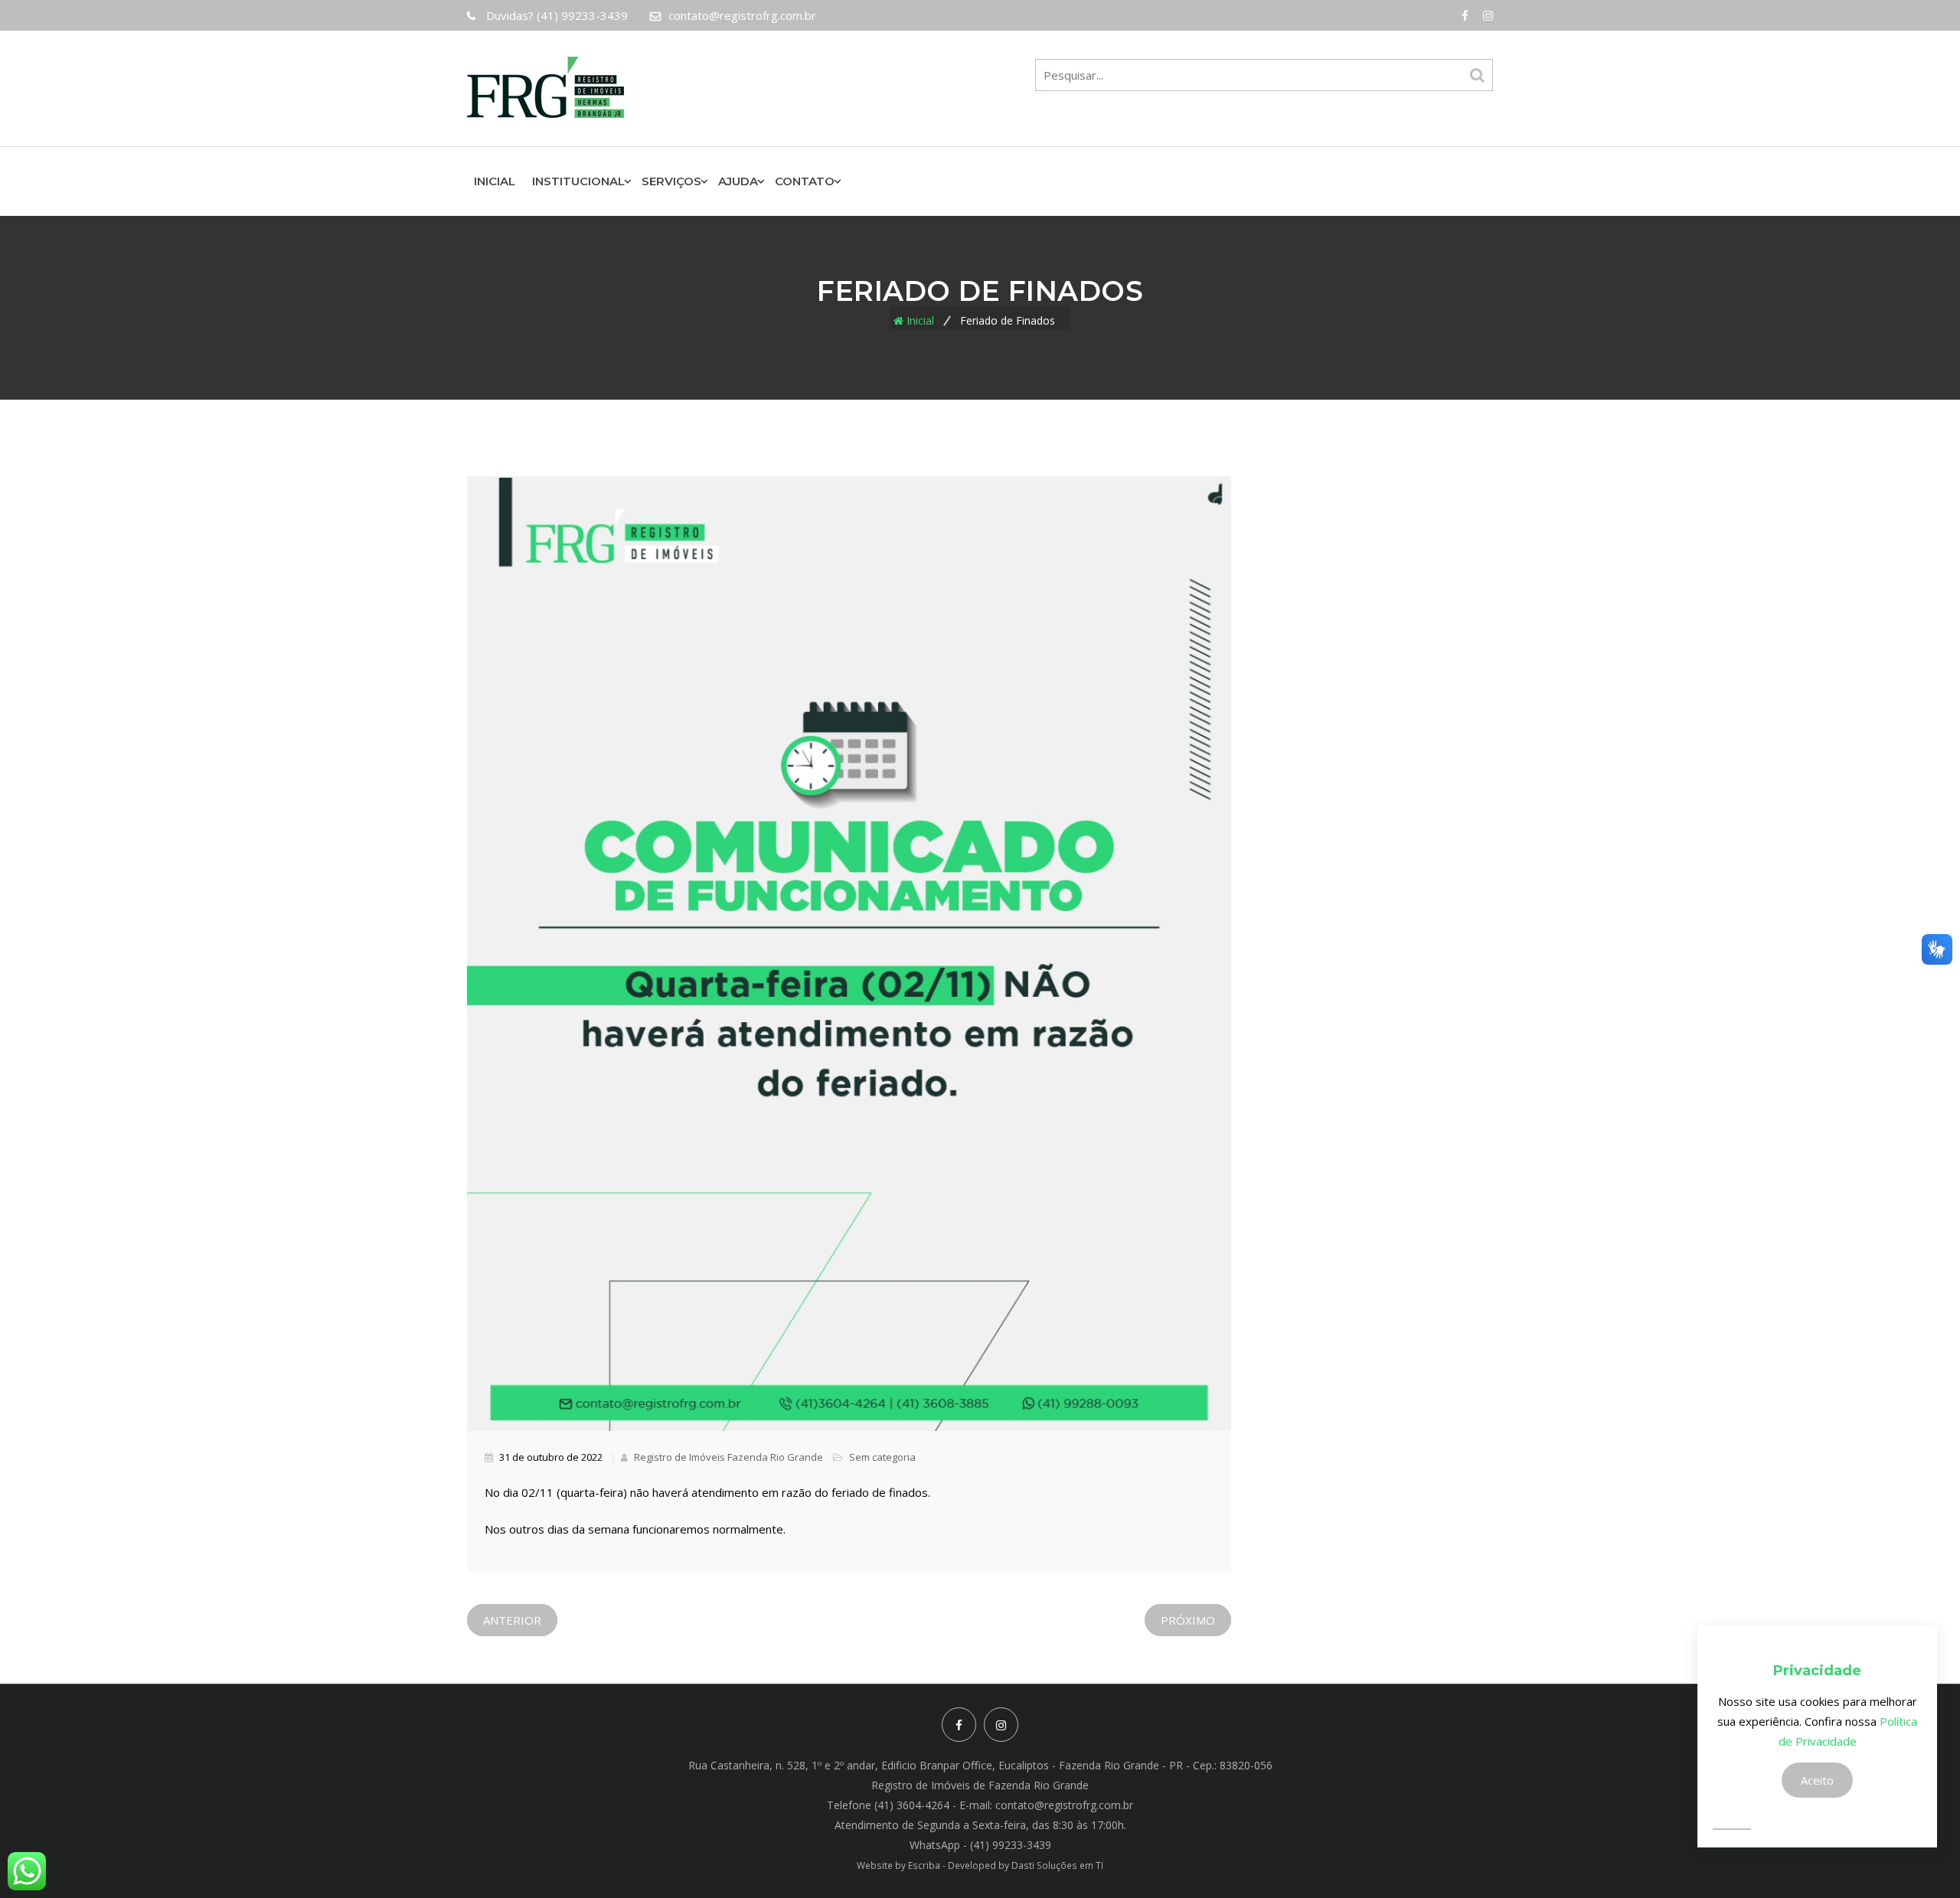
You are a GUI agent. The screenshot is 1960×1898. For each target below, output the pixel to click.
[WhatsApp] (27, 1871)
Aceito (1817, 1780)
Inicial (495, 181)
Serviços (671, 181)
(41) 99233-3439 (557, 15)
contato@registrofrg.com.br (742, 15)
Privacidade (1817, 1671)
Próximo (1188, 1620)
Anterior (512, 1620)
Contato (805, 181)
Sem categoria (882, 1457)
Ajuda (738, 181)
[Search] (1477, 75)
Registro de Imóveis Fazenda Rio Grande (727, 1457)
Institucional (578, 181)
